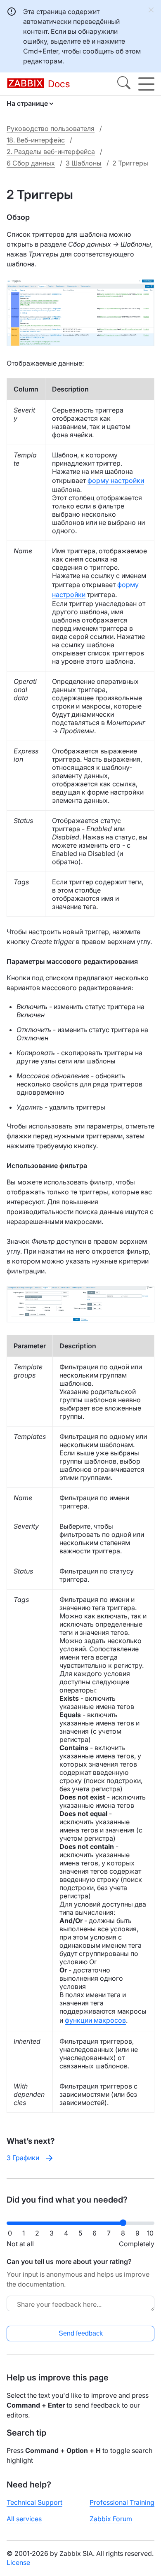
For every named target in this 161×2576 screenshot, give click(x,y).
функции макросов (95, 2020)
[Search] (124, 84)
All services (24, 2519)
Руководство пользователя (51, 128)
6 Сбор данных (31, 163)
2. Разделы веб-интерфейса (51, 152)
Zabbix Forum (111, 2519)
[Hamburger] (146, 84)
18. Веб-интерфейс (36, 140)
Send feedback (81, 2333)
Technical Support (34, 2502)
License (18, 2562)
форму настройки (116, 480)
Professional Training (122, 2502)
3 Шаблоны (84, 163)
